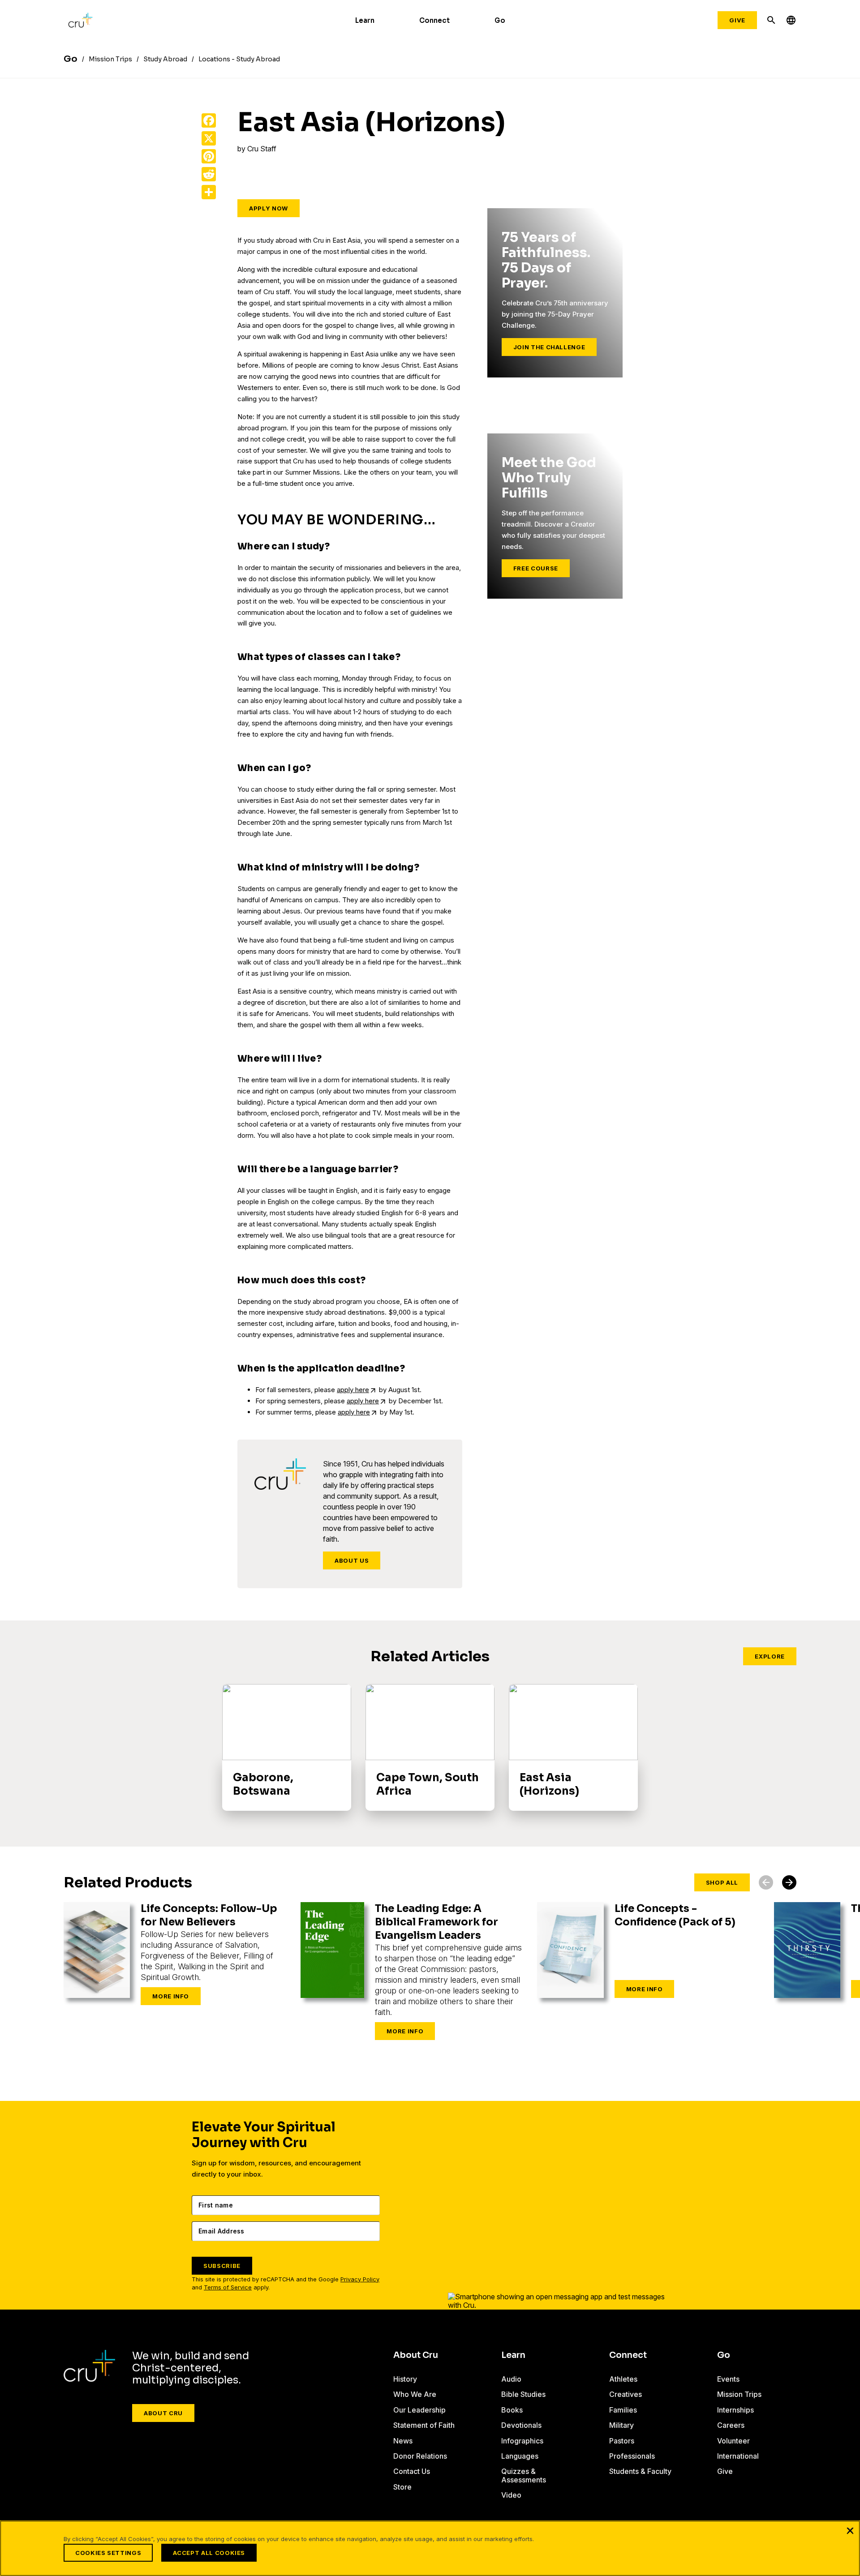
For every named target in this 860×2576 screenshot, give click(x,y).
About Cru (163, 2413)
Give (737, 20)
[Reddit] (209, 174)
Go (500, 20)
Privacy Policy (360, 2279)
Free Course (536, 568)
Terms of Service (228, 2287)
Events (728, 2379)
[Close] (850, 2530)
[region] (430, 2548)
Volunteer (733, 2441)
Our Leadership (419, 2410)
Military (621, 2425)
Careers (731, 2425)
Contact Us (412, 2471)
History (405, 2379)
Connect (434, 20)
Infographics (522, 2441)
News (403, 2441)
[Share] (209, 192)
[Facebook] (209, 120)
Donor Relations (420, 2456)
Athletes (623, 2379)
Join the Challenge (549, 347)
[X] (209, 138)
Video (511, 2495)
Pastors (622, 2441)
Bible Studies (523, 2394)
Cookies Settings (108, 2553)
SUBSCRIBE (222, 2266)
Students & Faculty (640, 2471)
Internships (735, 2410)
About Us (352, 1560)
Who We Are (415, 2394)
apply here (353, 1390)
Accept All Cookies (209, 2553)
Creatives (626, 2394)
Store (402, 2487)
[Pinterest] (209, 156)
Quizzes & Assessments (524, 2475)
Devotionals (521, 2425)
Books (512, 2410)
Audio (511, 2379)
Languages (520, 2456)
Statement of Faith (424, 2425)
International (738, 2456)
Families (623, 2410)
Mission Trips (739, 2394)
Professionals (632, 2456)
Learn (365, 20)
